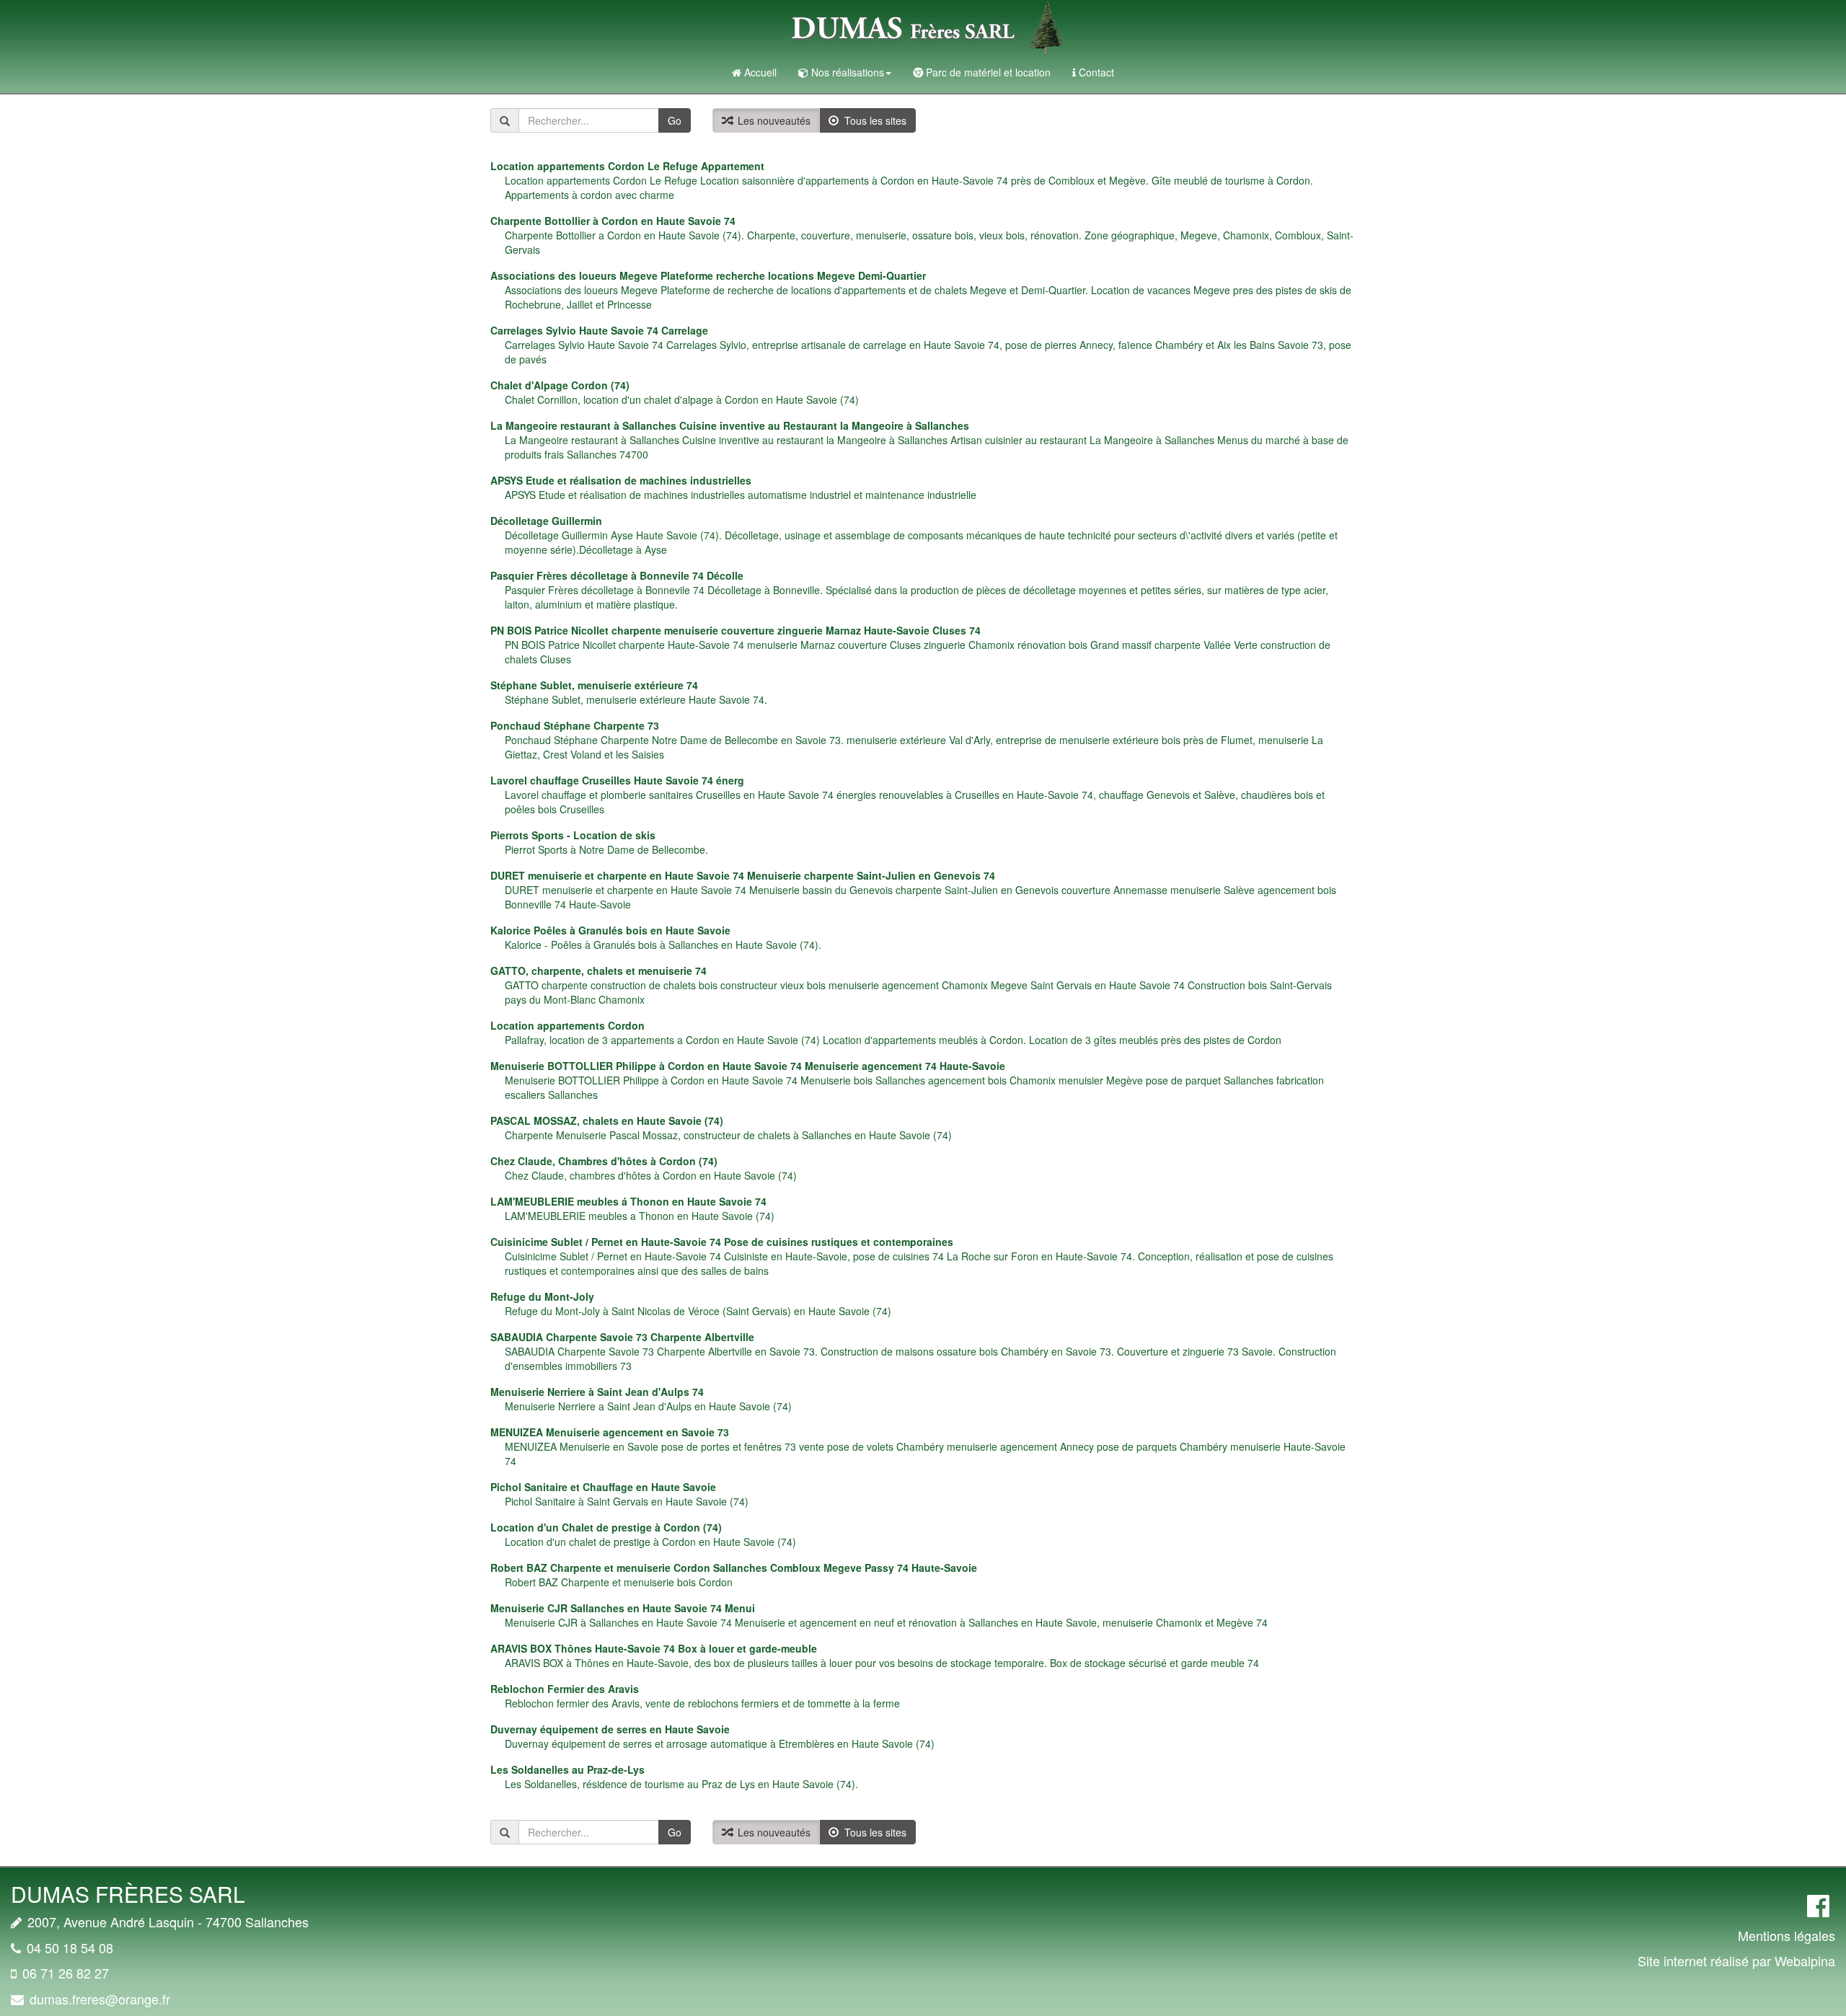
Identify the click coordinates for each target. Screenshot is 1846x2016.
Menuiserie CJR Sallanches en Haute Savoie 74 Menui (623, 1608)
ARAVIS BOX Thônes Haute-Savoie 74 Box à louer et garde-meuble (654, 1648)
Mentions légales (1787, 1935)
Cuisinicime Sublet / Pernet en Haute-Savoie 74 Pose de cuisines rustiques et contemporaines (722, 1242)
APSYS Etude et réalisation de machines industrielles (621, 480)
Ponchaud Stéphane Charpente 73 (575, 725)
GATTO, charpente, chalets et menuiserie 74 (599, 971)
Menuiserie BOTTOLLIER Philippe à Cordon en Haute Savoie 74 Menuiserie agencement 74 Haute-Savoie (748, 1066)
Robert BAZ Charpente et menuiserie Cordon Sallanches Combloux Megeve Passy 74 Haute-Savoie (734, 1568)
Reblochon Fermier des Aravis (565, 1689)
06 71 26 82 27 (66, 1973)
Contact (1096, 72)
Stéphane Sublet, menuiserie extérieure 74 (594, 685)
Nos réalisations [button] (848, 72)
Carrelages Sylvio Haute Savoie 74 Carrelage (599, 330)
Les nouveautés (771, 120)
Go (675, 120)
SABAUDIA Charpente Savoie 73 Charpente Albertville (622, 1337)
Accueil (760, 72)
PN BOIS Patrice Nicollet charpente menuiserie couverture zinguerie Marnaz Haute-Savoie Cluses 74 (736, 630)
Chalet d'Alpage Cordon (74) (560, 385)
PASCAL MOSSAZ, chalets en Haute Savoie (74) (607, 1120)
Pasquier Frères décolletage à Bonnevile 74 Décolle (617, 575)
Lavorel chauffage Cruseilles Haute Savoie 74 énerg (617, 780)
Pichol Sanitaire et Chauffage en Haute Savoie (603, 1487)
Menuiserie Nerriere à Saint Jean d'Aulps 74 (597, 1392)
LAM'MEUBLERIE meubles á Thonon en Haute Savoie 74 (628, 1201)
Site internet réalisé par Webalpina (1736, 1960)
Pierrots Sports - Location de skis (573, 835)
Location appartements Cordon (568, 1025)
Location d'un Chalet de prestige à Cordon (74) (606, 1527)
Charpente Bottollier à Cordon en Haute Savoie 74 (613, 221)
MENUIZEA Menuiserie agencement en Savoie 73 (610, 1432)
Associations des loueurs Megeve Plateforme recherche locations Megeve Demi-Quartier (708, 275)
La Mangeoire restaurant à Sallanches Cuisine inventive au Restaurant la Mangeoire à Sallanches (730, 425)
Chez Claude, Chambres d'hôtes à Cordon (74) (604, 1161)
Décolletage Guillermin (546, 521)
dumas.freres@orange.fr (100, 1999)
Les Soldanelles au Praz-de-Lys (568, 1769)
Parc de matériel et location (988, 72)
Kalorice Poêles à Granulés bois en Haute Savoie (610, 930)
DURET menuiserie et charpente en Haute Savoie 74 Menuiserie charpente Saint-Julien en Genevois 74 (743, 875)
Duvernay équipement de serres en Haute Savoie (610, 1729)
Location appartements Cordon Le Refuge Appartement (627, 166)
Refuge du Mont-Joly (542, 1296)
